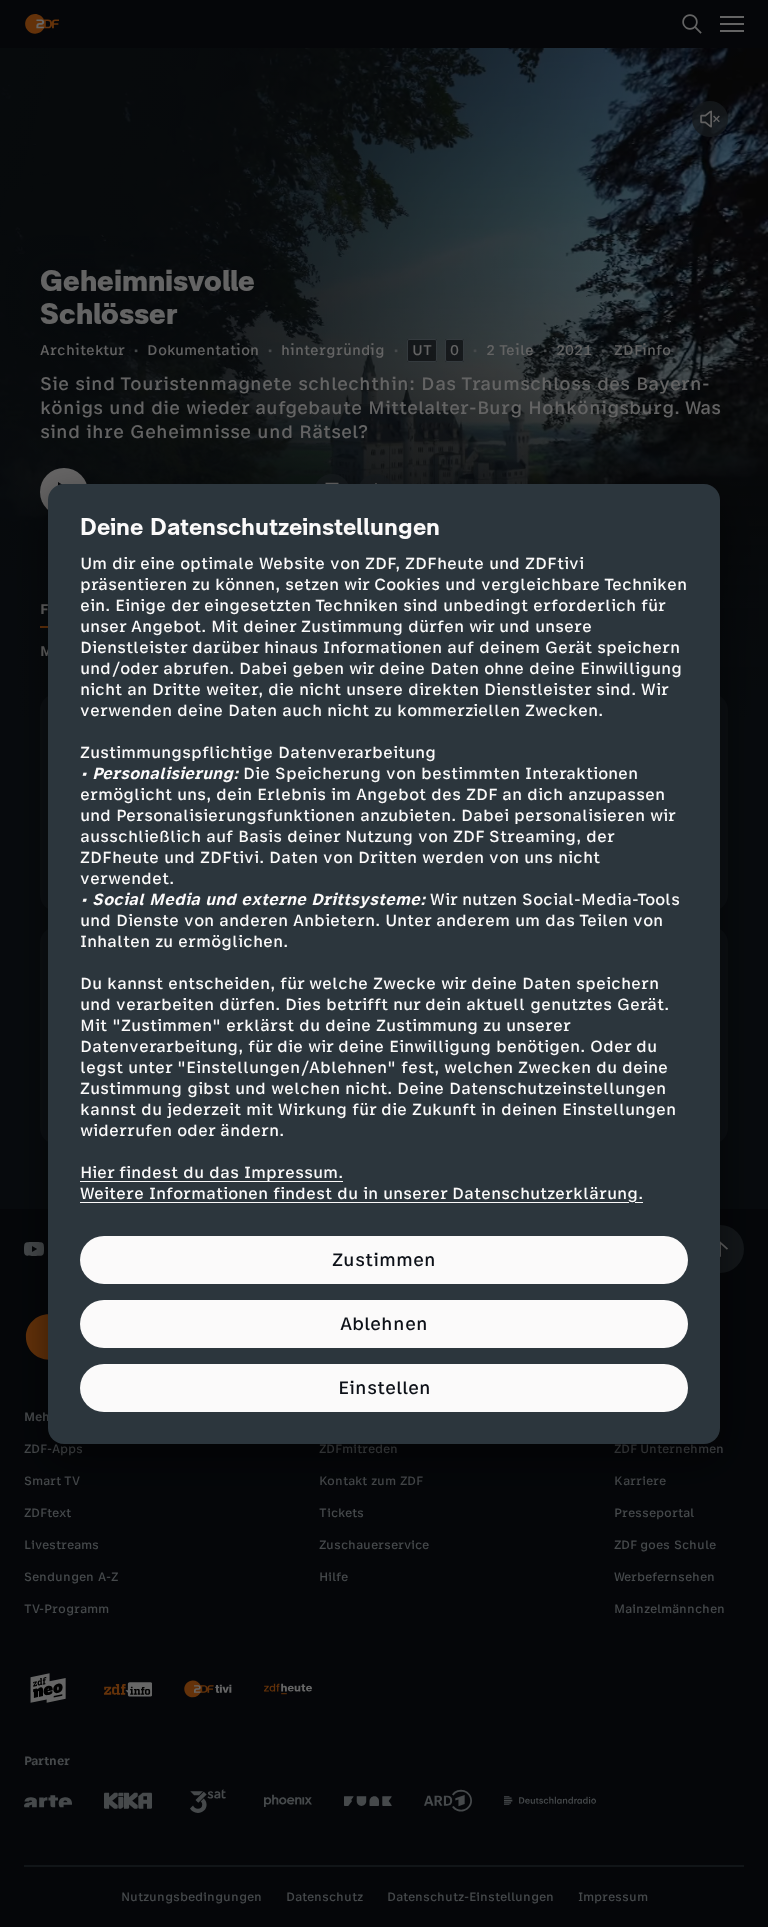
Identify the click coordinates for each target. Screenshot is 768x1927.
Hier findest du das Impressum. (211, 1172)
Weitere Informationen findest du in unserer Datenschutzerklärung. (361, 1193)
